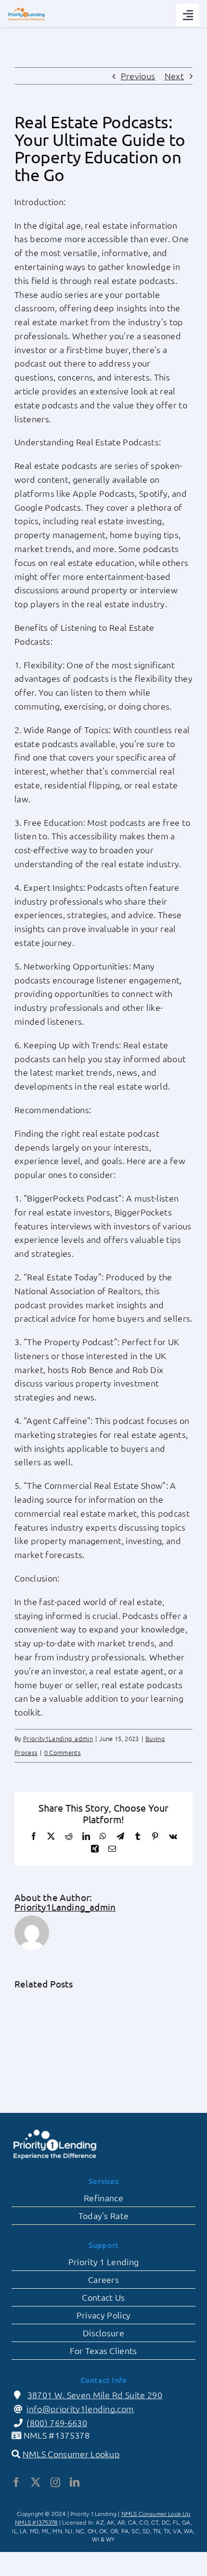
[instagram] (55, 2482)
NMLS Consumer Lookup (71, 2454)
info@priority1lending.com (80, 2409)
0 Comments (63, 1752)
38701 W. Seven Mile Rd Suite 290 (95, 2395)
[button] (22, 2033)
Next (174, 76)
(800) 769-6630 (57, 2423)
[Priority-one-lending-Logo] (26, 10)
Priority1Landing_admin (58, 1738)
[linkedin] (75, 2482)
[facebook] (16, 2482)
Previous (138, 76)
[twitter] (36, 2482)
